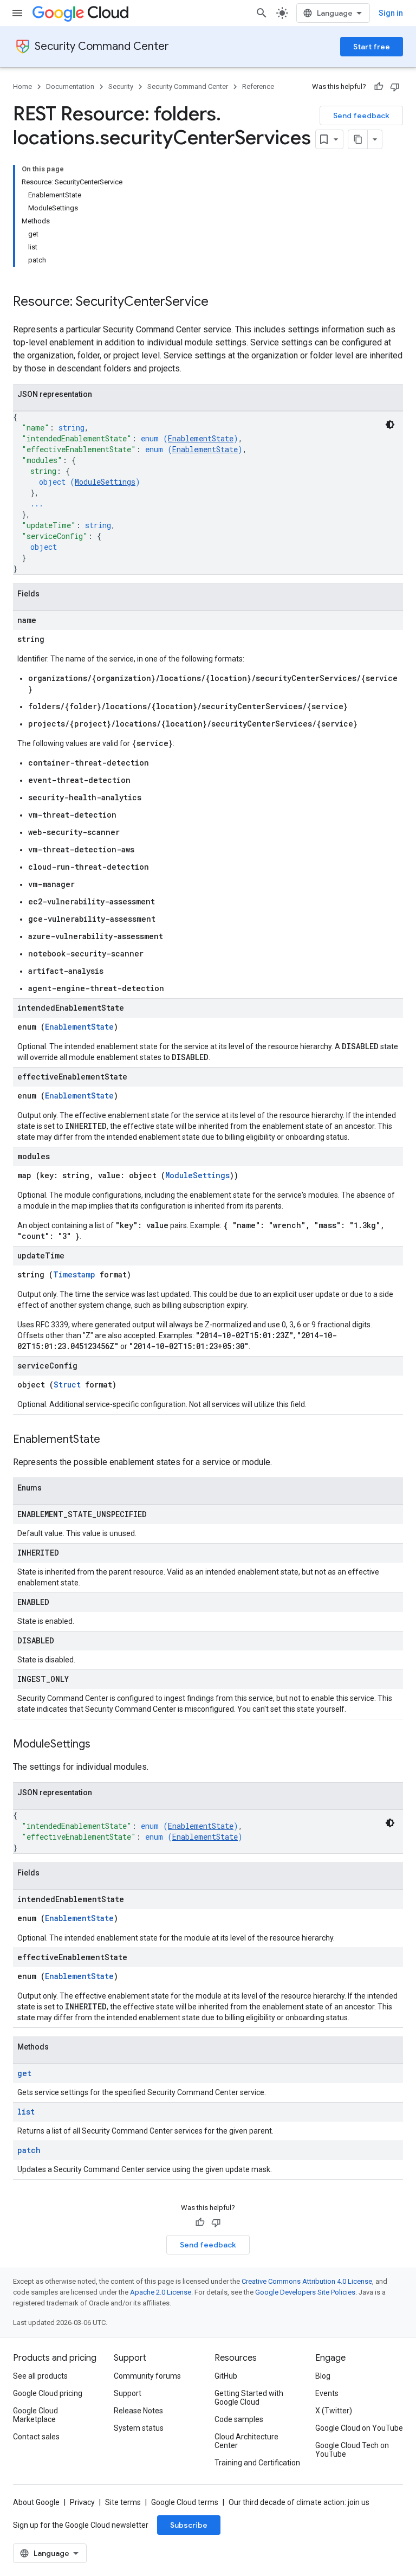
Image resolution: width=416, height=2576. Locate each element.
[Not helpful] (395, 87)
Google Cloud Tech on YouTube (352, 2450)
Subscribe (189, 2525)
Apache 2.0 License (161, 2292)
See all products (40, 2376)
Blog (323, 2376)
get (24, 2073)
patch (29, 2150)
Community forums (147, 2376)
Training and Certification (257, 2463)
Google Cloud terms (185, 2502)
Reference (258, 86)
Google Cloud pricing (48, 2393)
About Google (36, 2502)
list (26, 2112)
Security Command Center (102, 46)
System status (139, 2428)
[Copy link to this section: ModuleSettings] (101, 1745)
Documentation (70, 86)
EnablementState (201, 438)
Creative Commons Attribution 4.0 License (307, 2281)
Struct (67, 1385)
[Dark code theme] (390, 425)
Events (327, 2393)
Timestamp (74, 1274)
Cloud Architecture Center (246, 2441)
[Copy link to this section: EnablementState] (111, 1440)
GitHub (226, 2376)
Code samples (239, 2419)
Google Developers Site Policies (305, 2292)
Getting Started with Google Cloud (249, 2398)
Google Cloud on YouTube (359, 2428)
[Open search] (262, 13)
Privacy (82, 2502)
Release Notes (138, 2411)
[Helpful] (379, 87)
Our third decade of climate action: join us (299, 2502)
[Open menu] (17, 13)
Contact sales (36, 2437)
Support (128, 2393)
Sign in (391, 13)
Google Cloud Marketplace (35, 2415)
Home (22, 86)
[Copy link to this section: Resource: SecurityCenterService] (219, 303)
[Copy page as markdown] (358, 139)
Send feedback (361, 115)
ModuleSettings (105, 482)
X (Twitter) (334, 2411)
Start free (372, 47)
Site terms (123, 2502)
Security (121, 86)
